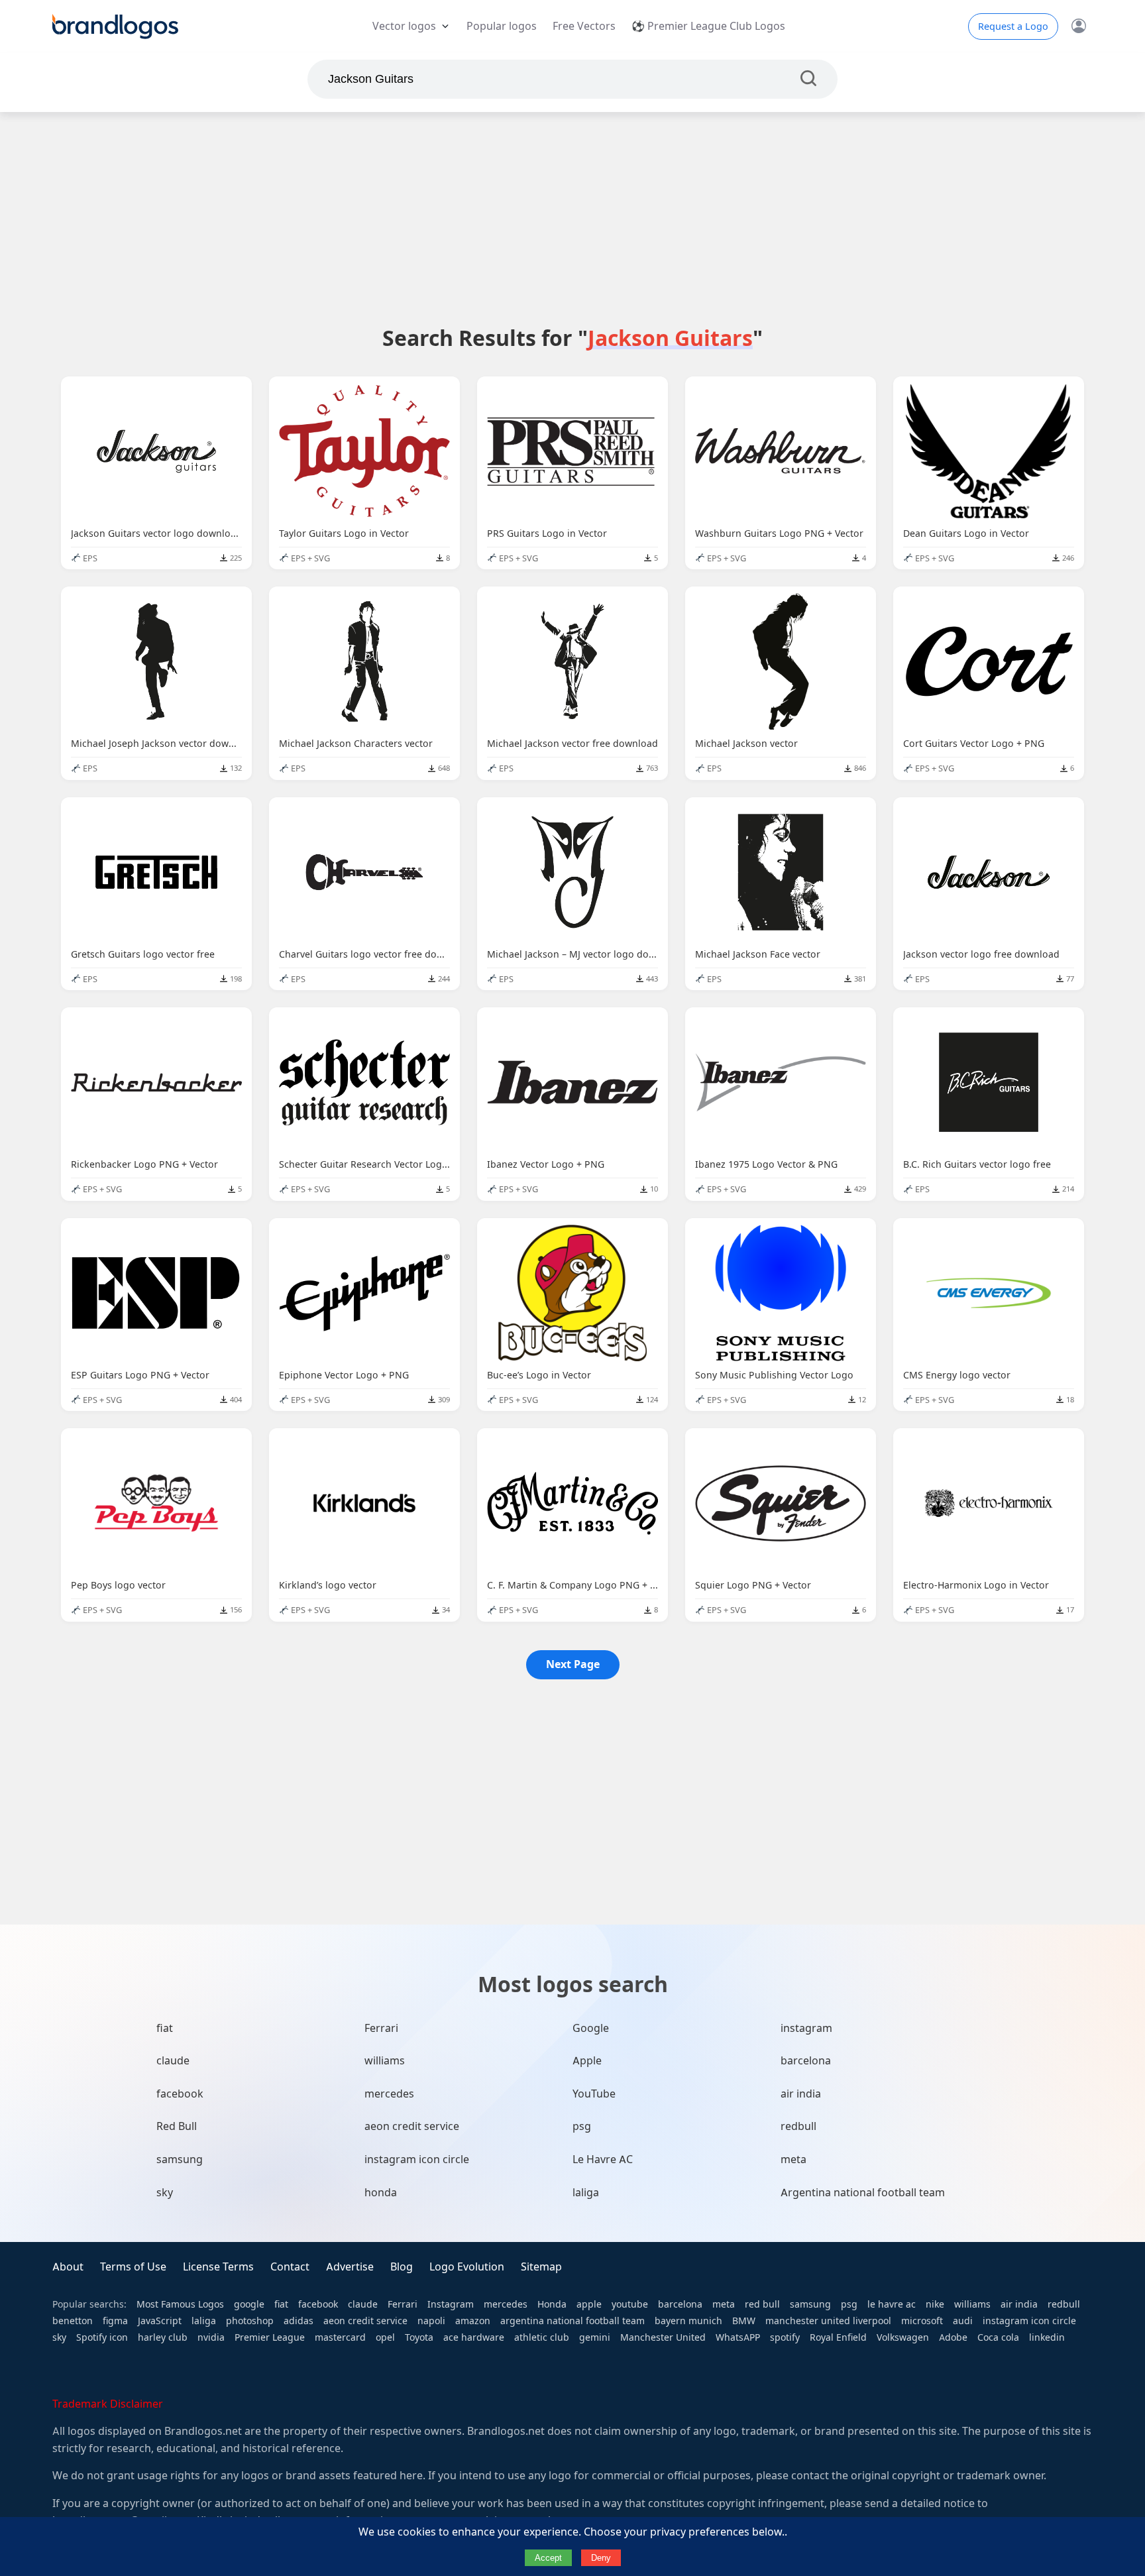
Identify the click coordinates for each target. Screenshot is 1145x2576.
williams (385, 2061)
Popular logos (502, 26)
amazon (473, 2321)
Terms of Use (133, 2267)
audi (963, 2321)
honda (381, 2193)
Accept (548, 2558)
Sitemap (541, 2267)
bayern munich (688, 2321)
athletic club (542, 2337)
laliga (586, 2193)
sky (165, 2193)
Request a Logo (1013, 27)
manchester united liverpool (828, 2321)
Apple (587, 2061)
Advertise (350, 2267)
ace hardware (474, 2337)
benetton (73, 2321)
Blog (402, 2267)
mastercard (340, 2337)
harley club (163, 2337)
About (68, 2267)
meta (793, 2159)
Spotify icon (102, 2337)
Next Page (573, 1664)
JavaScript (160, 2321)
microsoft (922, 2321)
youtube (630, 2304)
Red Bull (177, 2126)
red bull (762, 2304)
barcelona (806, 2061)
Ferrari (381, 2028)
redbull (798, 2126)
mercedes (389, 2094)
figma (115, 2321)
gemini (595, 2337)
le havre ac (892, 2304)
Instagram (451, 2304)
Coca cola (998, 2337)
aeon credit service (412, 2126)
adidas (299, 2321)
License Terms (218, 2267)
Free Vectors (584, 26)
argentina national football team (572, 2321)
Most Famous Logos (180, 2304)
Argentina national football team (863, 2193)
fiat (165, 2028)
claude (173, 2061)
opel (385, 2337)
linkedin (1047, 2337)
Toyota (419, 2337)
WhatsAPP (738, 2337)
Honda (552, 2304)
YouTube (594, 2094)
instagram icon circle (417, 2159)
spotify (785, 2337)
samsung (180, 2159)
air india (801, 2094)
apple (589, 2304)
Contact (290, 2267)
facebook (180, 2094)
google (249, 2304)
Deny (601, 2558)
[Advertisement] (572, 218)
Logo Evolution (467, 2267)
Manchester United (663, 2337)
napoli (431, 2321)
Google (591, 2028)
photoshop (250, 2321)
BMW (744, 2321)
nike (935, 2304)
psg (582, 2126)
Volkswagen (903, 2337)
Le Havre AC (603, 2159)
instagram (806, 2028)
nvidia (211, 2337)
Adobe (953, 2337)
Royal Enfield (838, 2337)
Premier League (270, 2337)
